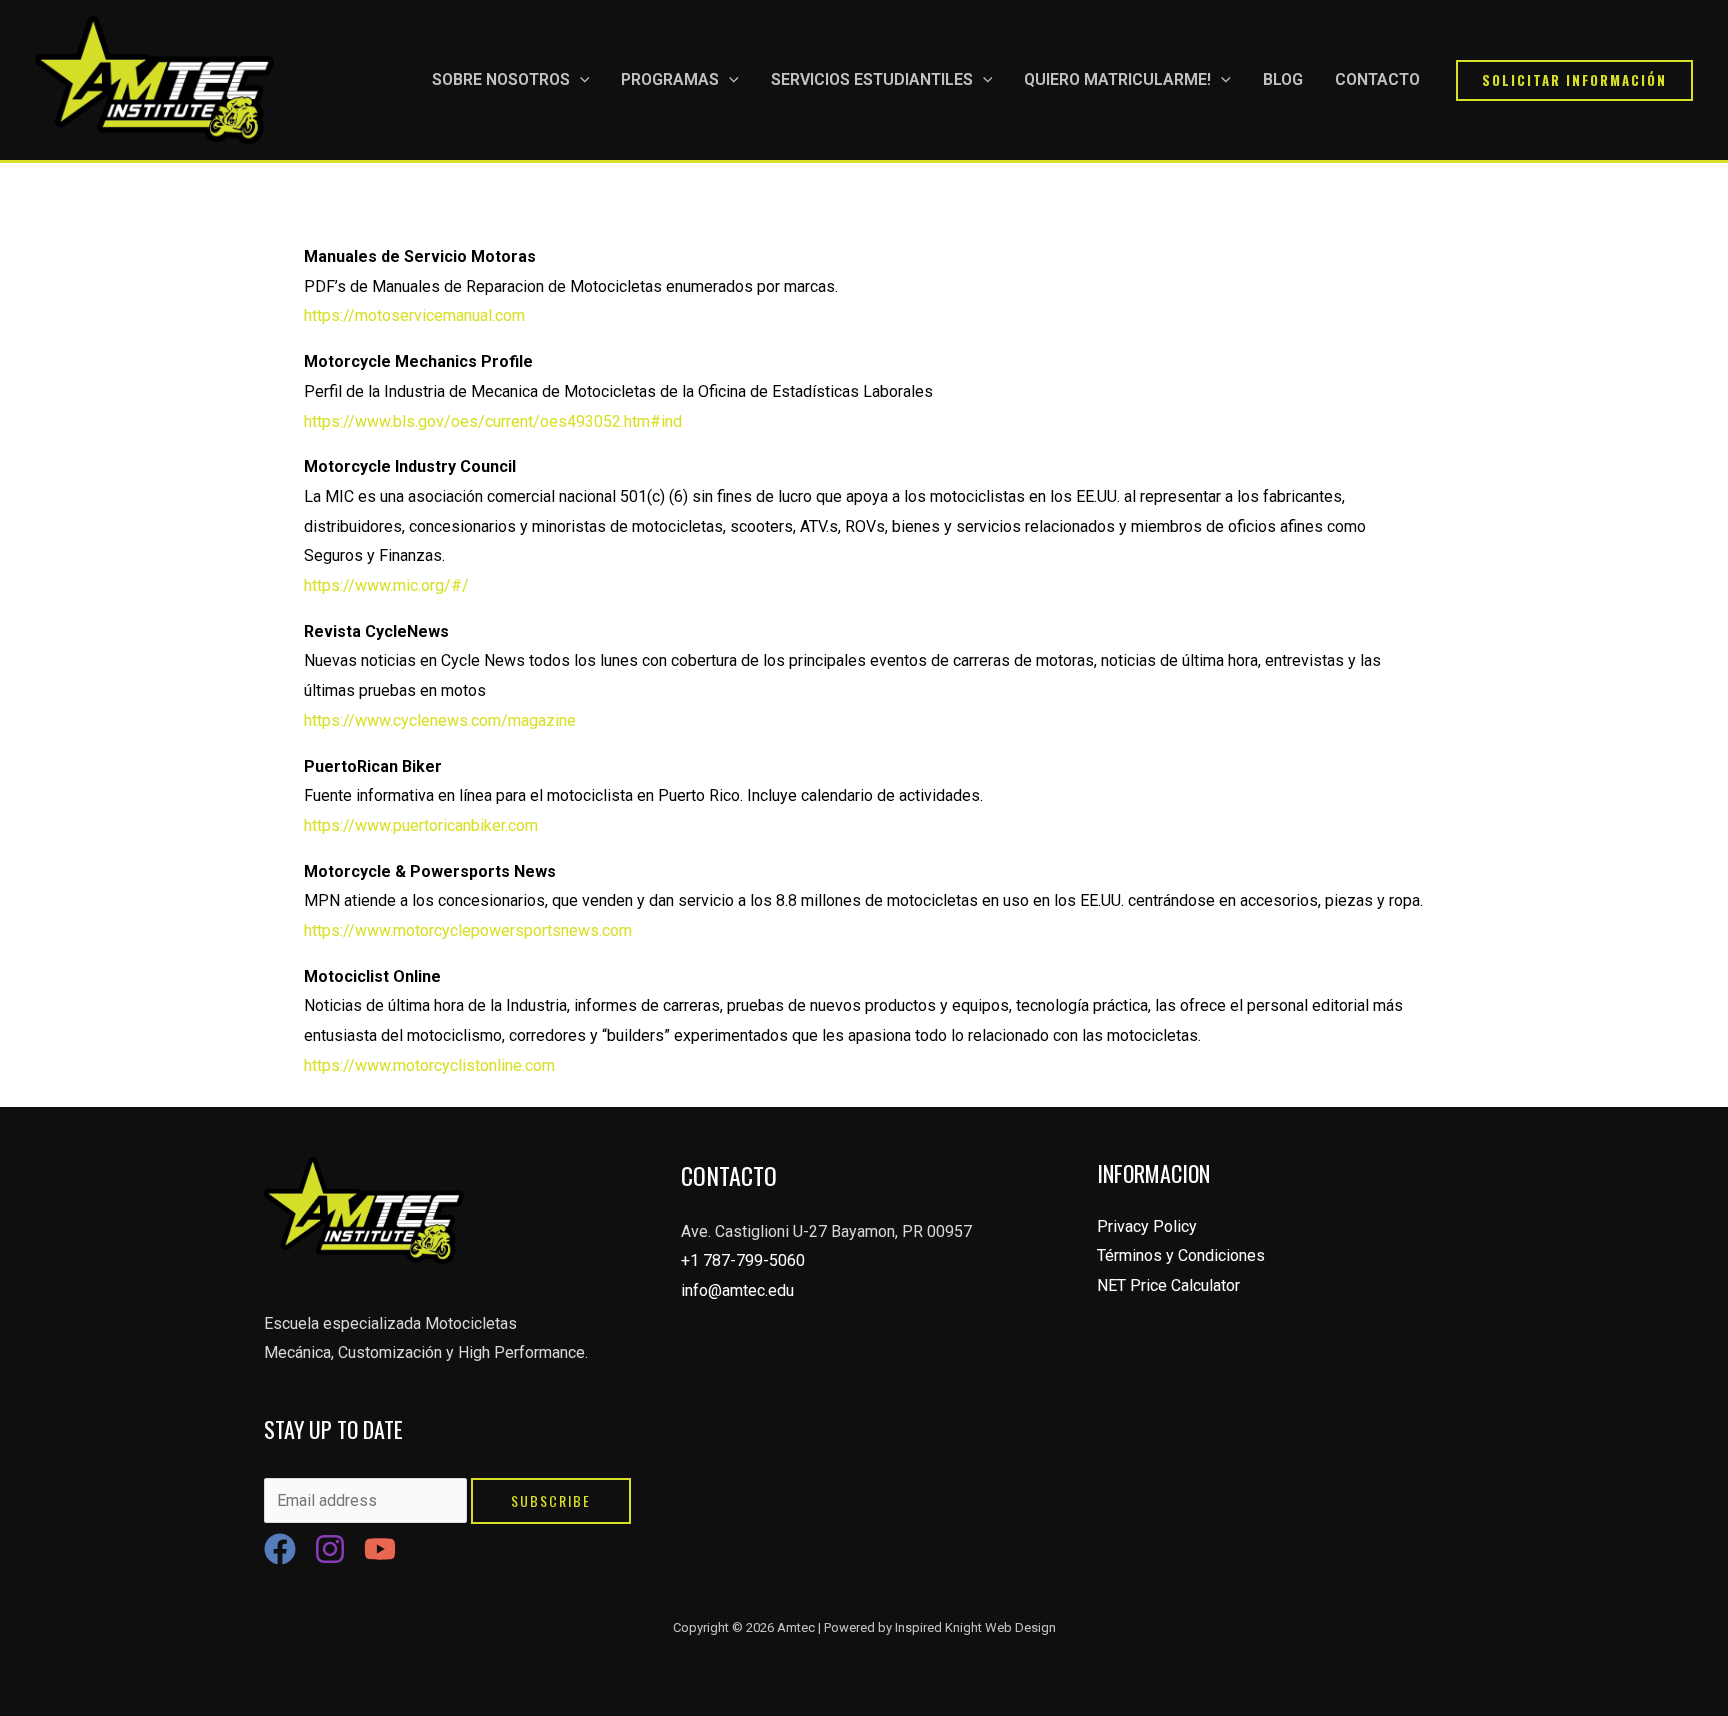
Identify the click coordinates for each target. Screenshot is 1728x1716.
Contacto (1377, 79)
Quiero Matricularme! (1117, 79)
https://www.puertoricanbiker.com (421, 825)
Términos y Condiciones (1181, 1255)
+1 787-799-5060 (743, 1260)
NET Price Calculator (1168, 1285)
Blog (1283, 79)
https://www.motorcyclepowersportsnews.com (468, 930)
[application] (580, 80)
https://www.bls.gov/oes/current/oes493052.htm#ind (493, 421)
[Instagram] (330, 1549)
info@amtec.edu (737, 1290)
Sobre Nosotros (501, 79)
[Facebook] (280, 1549)
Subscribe (551, 1500)
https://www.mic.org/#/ (386, 585)
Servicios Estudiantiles (872, 79)
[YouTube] (380, 1549)
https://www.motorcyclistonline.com (429, 1065)
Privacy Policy (1147, 1226)
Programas (670, 79)
